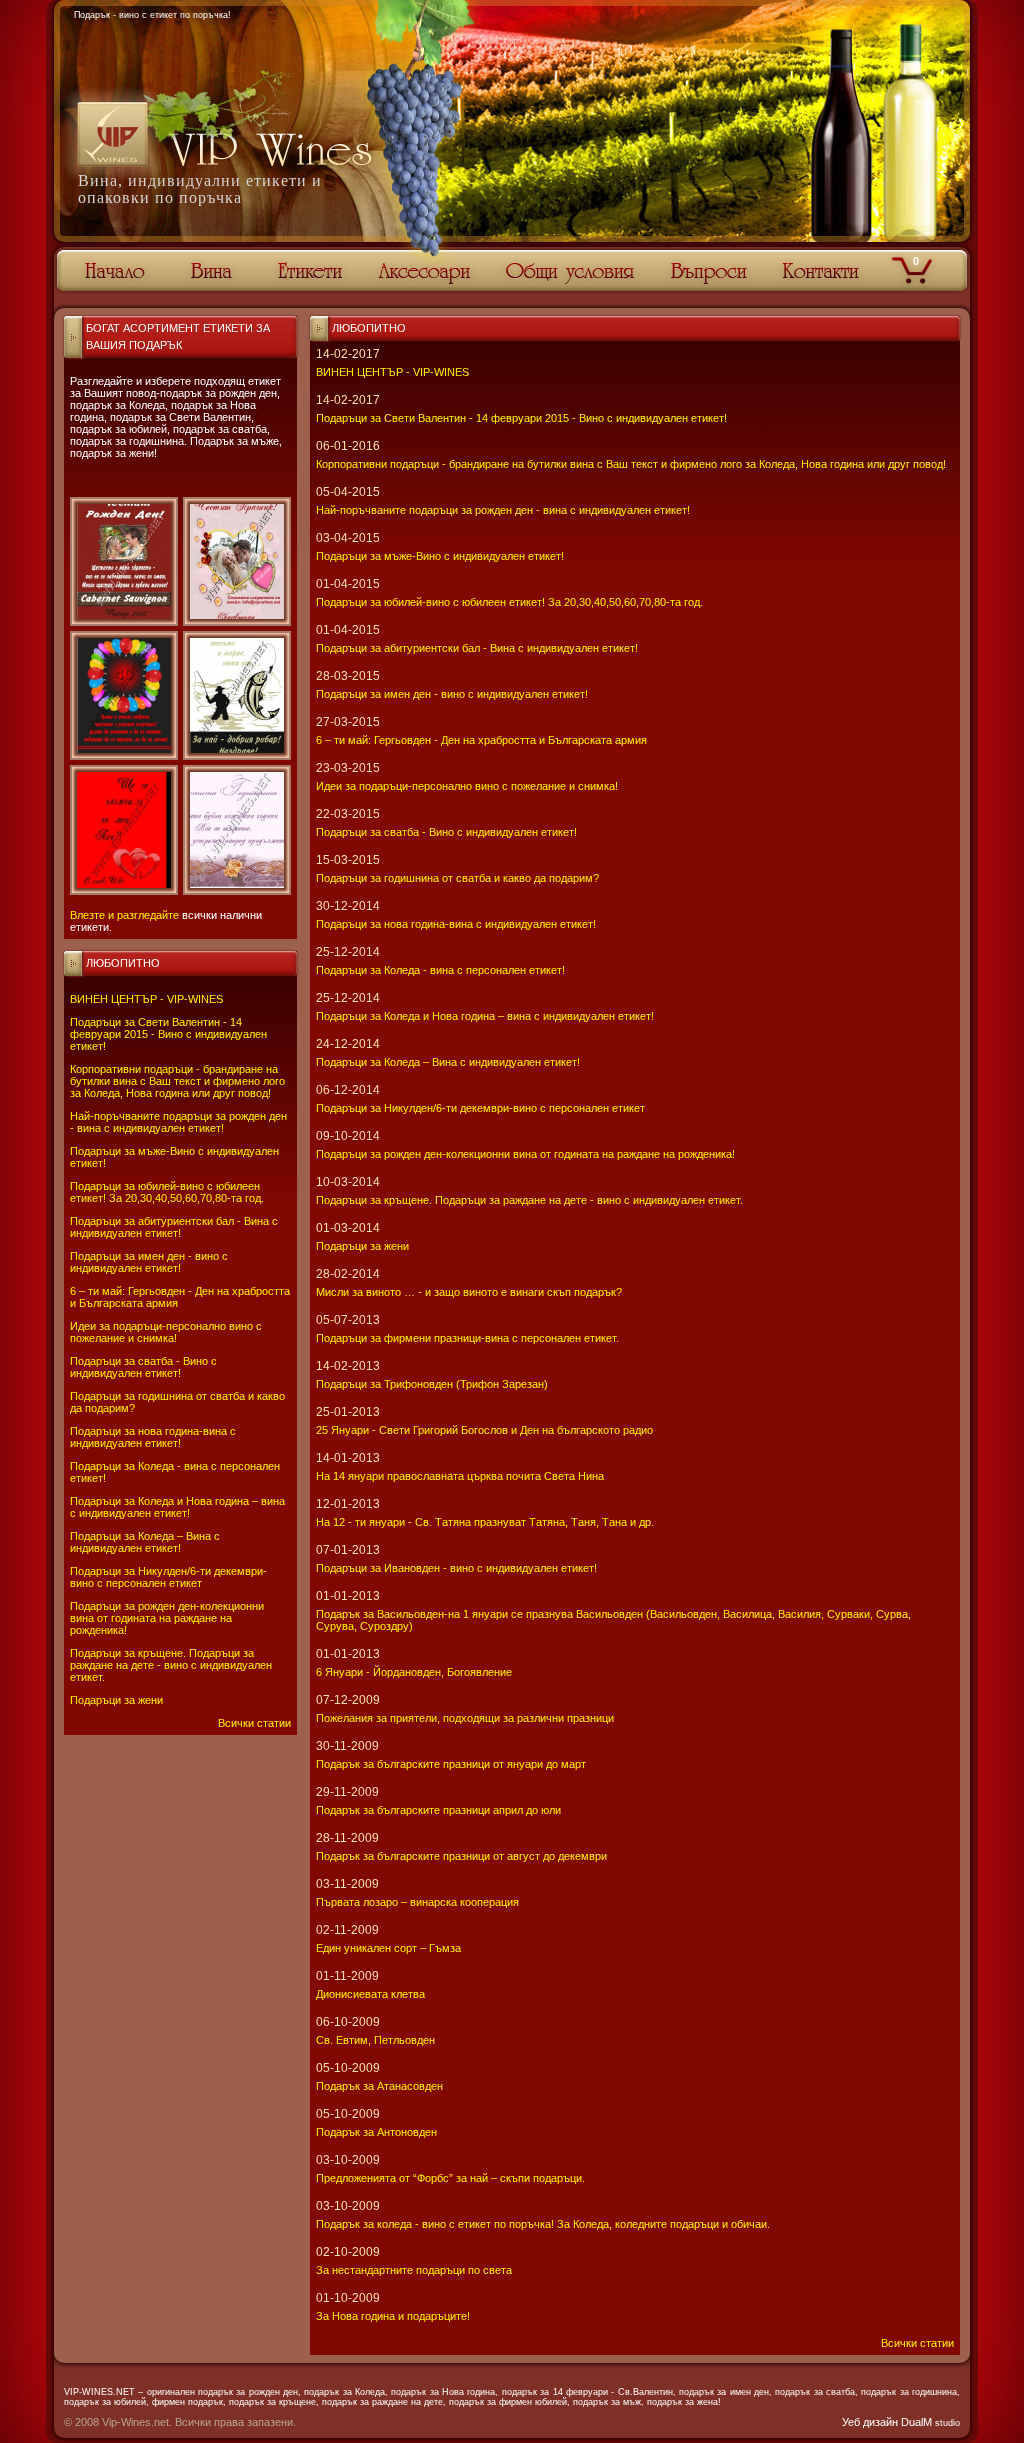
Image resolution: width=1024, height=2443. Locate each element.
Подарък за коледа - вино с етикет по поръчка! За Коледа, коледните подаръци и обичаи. (543, 2224)
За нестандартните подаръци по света (414, 2270)
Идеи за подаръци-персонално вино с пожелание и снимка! (166, 1332)
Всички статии (254, 1723)
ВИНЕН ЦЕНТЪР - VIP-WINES (146, 999)
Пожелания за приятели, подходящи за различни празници (465, 1718)
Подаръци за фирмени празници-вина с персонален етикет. (467, 1338)
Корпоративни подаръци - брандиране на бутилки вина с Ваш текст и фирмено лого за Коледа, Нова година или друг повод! (177, 1081)
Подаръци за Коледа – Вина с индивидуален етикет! (145, 1542)
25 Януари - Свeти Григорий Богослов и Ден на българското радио (484, 1430)
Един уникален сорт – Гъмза (388, 1948)
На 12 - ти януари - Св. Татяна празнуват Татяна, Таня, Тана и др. (485, 1522)
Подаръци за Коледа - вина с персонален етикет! (440, 970)
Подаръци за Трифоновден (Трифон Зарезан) (432, 1384)
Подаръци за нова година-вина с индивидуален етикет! (153, 1437)
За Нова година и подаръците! (393, 2316)
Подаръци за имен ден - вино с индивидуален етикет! (149, 1262)
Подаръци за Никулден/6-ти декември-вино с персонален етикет (168, 1577)
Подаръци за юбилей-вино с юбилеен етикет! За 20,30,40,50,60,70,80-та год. (167, 1192)
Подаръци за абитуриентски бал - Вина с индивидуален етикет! (174, 1227)
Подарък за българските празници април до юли (438, 1810)
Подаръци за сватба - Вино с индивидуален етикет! (143, 1367)
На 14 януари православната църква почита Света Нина (460, 1476)
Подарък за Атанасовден (379, 2086)
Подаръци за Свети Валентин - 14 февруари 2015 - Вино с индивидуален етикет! (168, 1034)
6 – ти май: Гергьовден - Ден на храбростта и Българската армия (481, 740)
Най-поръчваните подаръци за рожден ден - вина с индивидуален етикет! (178, 1122)
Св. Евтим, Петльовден (375, 2040)
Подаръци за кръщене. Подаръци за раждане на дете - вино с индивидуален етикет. (171, 1665)
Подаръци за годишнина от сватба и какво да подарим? (457, 878)
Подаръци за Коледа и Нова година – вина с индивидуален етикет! (177, 1507)
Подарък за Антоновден (376, 2132)
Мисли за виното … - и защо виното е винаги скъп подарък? (469, 1292)
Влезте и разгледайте (124, 915)
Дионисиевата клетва (370, 1994)
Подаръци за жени (116, 1700)
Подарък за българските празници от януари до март (451, 1764)
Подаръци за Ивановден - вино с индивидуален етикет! (456, 1568)
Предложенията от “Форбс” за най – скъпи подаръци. (450, 2178)
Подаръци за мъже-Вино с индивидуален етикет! (440, 556)
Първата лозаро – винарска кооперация (417, 1902)
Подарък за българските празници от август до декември (461, 1856)
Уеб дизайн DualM (901, 2422)
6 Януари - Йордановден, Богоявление (414, 1672)
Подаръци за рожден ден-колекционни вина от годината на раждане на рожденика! (167, 1618)
